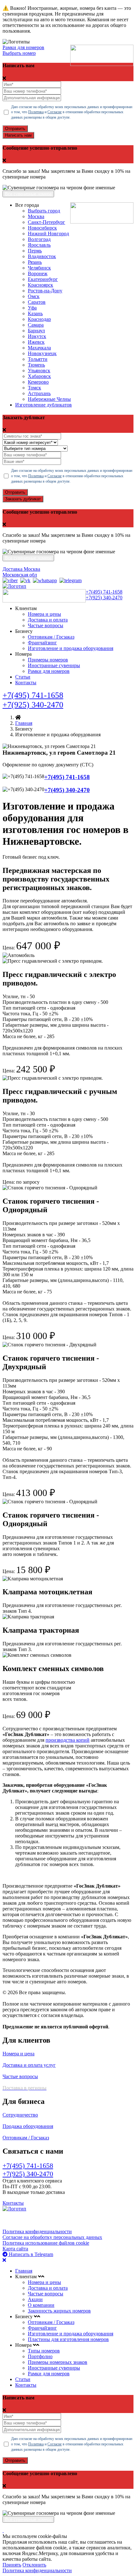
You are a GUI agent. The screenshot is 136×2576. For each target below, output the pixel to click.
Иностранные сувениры (54, 665)
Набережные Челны (49, 399)
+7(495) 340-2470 (67, 790)
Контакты (26, 683)
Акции (35, 2299)
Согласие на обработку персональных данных (52, 2237)
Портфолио (40, 2356)
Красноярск (40, 285)
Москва (36, 216)
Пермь (35, 251)
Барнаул (36, 331)
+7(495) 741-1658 (104, 592)
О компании (41, 2305)
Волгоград (39, 239)
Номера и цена (19, 2054)
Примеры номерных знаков (58, 2362)
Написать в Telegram (30, 2254)
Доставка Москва (21, 569)
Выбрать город (44, 211)
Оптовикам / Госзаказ (51, 637)
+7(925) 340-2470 (104, 598)
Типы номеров (44, 2351)
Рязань (35, 262)
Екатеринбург (43, 279)
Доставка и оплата (48, 620)
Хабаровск (39, 376)
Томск (34, 388)
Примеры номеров (48, 660)
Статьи (23, 677)
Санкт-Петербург (46, 222)
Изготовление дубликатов (43, 405)
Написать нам (18, 135)
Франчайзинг (42, 643)
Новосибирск (42, 228)
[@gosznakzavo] (71, 580)
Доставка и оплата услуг (29, 2065)
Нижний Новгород (48, 234)
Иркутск (37, 336)
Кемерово (38, 382)
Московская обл (20, 575)
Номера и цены (44, 614)
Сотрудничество (20, 2115)
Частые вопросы (46, 625)
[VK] (25, 580)
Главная (24, 723)
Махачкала (39, 348)
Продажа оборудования (28, 2126)
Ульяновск (39, 371)
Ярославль (39, 245)
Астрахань (39, 393)
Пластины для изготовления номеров (68, 2339)
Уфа (32, 308)
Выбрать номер (19, 53)
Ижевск (36, 342)
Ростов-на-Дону (45, 291)
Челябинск (39, 268)
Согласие (55, 112)
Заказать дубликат (23, 499)
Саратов (37, 302)
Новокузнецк (42, 353)
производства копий (68, 1740)
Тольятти (38, 359)
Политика (36, 112)
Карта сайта (15, 2249)
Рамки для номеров (23, 47)
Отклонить (34, 2565)
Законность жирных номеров (59, 2311)
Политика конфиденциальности (37, 2231)
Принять (12, 2565)
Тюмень (36, 365)
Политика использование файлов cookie (46, 2243)
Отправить (15, 129)
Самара (36, 325)
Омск (34, 296)
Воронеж (38, 273)
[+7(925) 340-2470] (10, 580)
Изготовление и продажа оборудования (71, 648)
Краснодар (39, 319)
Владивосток (42, 256)
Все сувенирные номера (28, 194)
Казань (35, 313)
